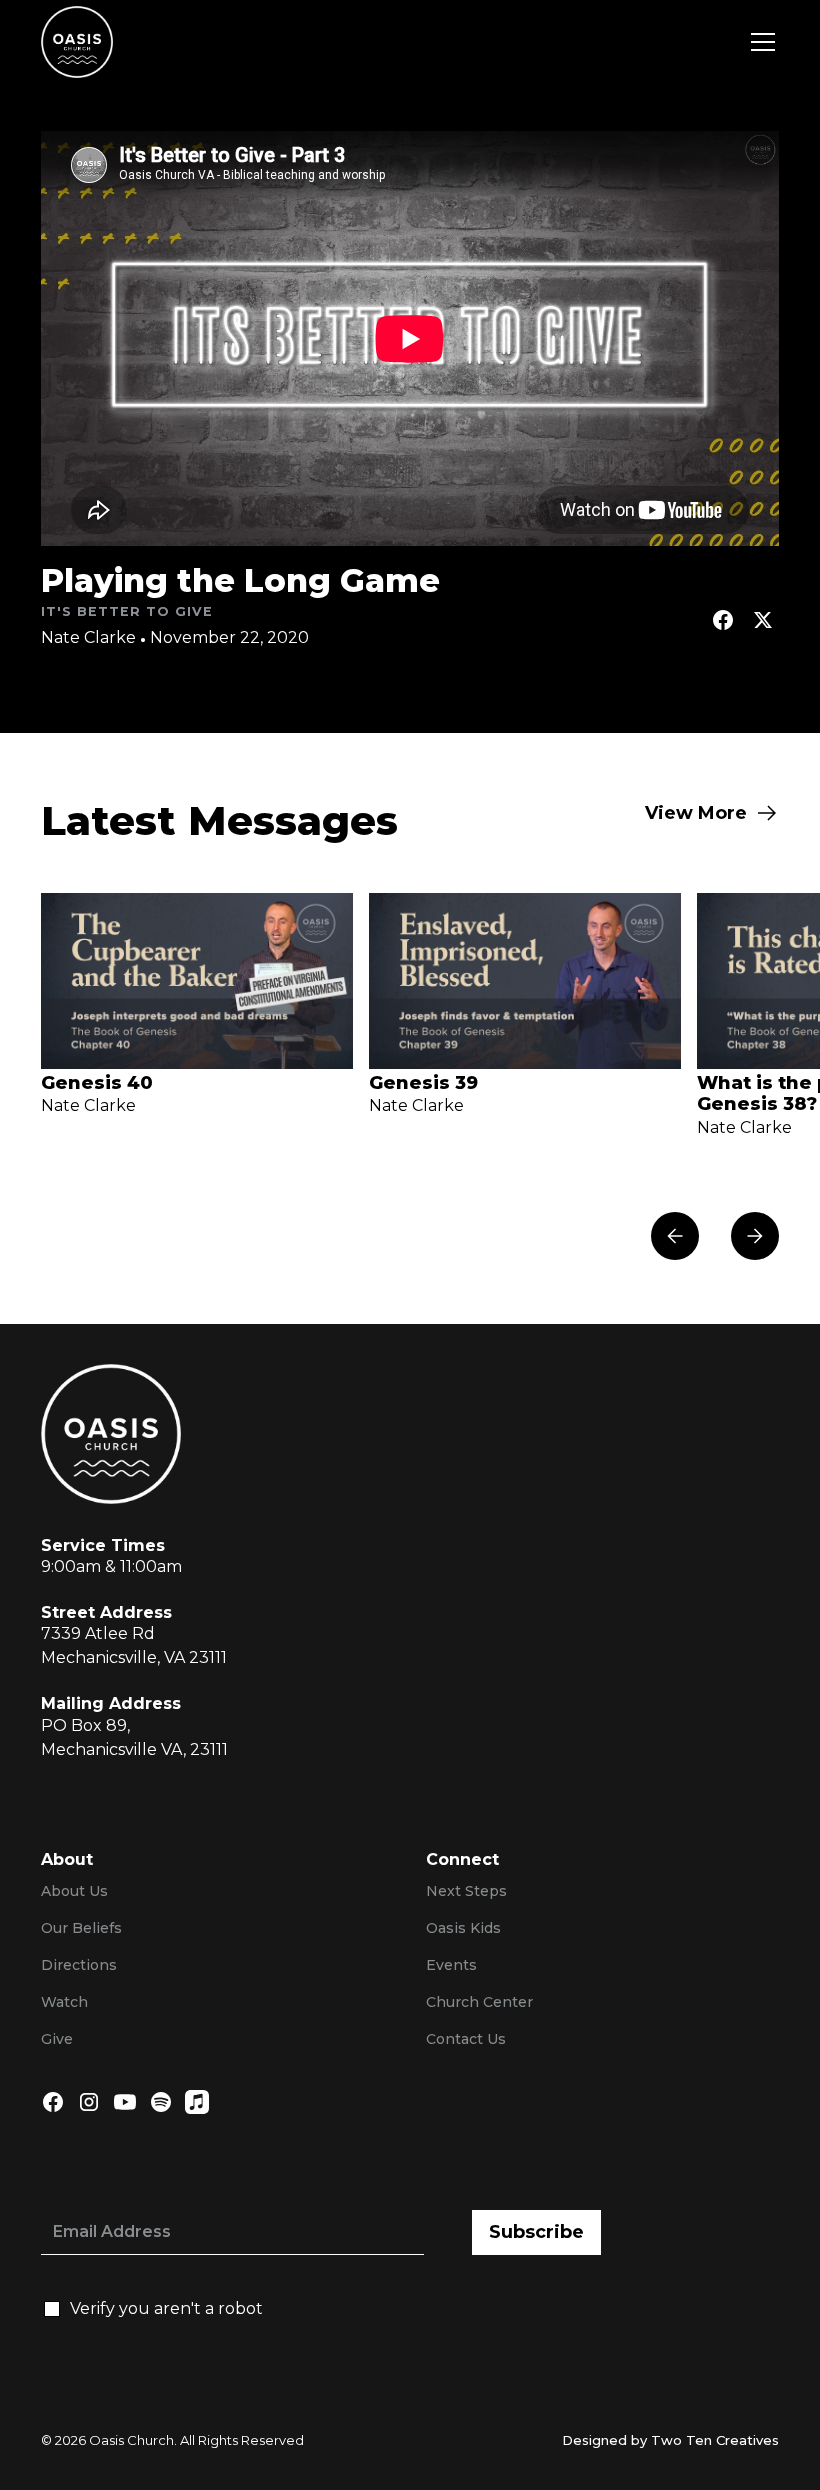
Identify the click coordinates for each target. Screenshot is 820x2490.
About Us (74, 1891)
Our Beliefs (81, 1928)
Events (451, 1965)
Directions (79, 1965)
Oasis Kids (463, 1928)
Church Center (479, 2002)
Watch (64, 2002)
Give (57, 2039)
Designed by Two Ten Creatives (670, 2440)
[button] (759, 42)
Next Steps (466, 1891)
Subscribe (536, 2232)
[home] (77, 42)
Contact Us (466, 2039)
